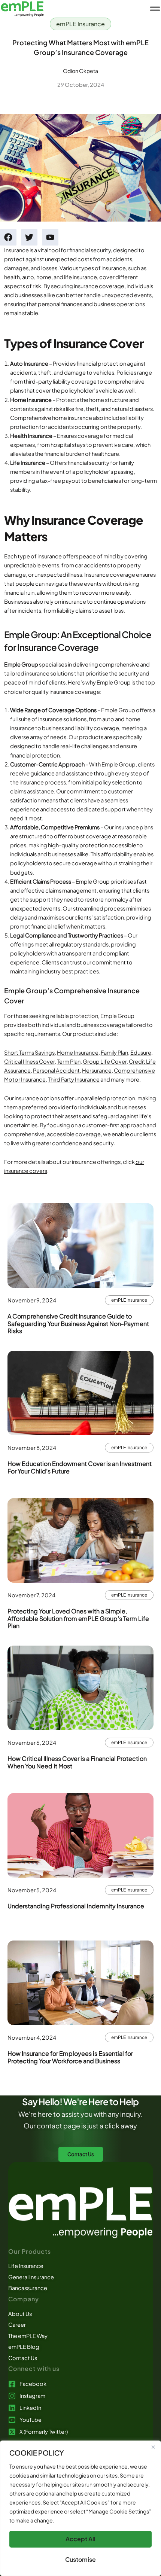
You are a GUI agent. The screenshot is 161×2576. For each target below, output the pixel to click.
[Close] (153, 2447)
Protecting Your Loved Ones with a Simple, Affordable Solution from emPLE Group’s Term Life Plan (78, 1618)
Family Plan (114, 1052)
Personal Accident (56, 1070)
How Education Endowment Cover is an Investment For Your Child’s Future (80, 1467)
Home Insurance (78, 1052)
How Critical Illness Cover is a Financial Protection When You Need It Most (77, 1762)
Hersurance (97, 1070)
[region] (80, 2508)
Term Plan (69, 1061)
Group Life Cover (105, 1061)
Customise (80, 2559)
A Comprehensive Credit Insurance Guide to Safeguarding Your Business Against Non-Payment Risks (78, 1323)
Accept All (80, 2539)
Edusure (141, 1052)
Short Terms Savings (29, 1052)
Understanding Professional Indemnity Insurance (76, 1906)
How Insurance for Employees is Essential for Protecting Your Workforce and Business (70, 2057)
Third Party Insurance (74, 1079)
